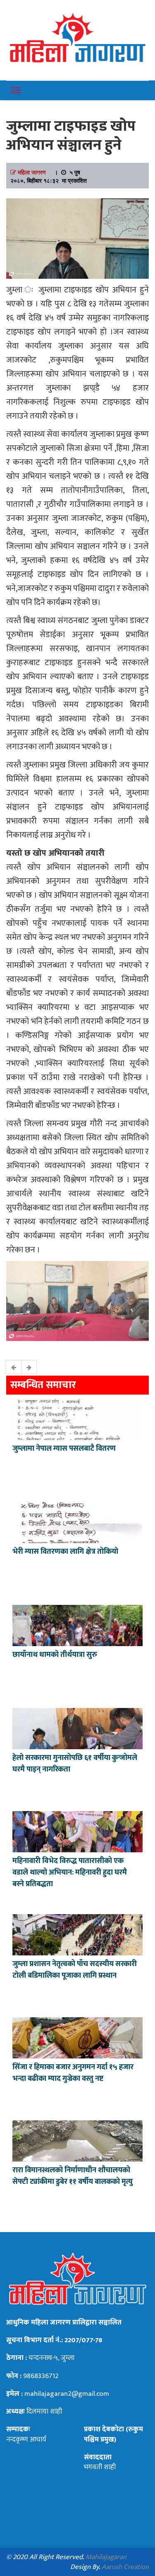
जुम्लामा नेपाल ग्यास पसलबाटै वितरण (64, 1449)
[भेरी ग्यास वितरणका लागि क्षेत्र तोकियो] (77, 1522)
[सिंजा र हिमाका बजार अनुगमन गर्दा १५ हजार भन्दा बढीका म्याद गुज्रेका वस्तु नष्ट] (77, 2037)
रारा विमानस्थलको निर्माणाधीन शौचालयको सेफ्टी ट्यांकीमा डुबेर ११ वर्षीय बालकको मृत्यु (73, 2176)
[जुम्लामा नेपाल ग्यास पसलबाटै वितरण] (77, 1419)
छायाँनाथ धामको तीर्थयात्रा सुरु (56, 1655)
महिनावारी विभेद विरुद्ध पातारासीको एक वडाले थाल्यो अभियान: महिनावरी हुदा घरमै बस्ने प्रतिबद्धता (70, 1873)
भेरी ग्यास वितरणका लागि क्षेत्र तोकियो (65, 1552)
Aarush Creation (125, 2567)
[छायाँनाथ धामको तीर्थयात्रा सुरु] (77, 1625)
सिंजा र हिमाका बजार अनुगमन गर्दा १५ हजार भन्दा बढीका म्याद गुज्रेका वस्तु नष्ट (73, 2073)
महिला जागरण (32, 172)
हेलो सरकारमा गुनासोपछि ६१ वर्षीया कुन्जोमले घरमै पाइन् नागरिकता (75, 1764)
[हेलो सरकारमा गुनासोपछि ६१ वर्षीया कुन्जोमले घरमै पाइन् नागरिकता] (77, 1728)
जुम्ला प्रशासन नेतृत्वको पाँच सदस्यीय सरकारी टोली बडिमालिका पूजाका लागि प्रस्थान (75, 1970)
